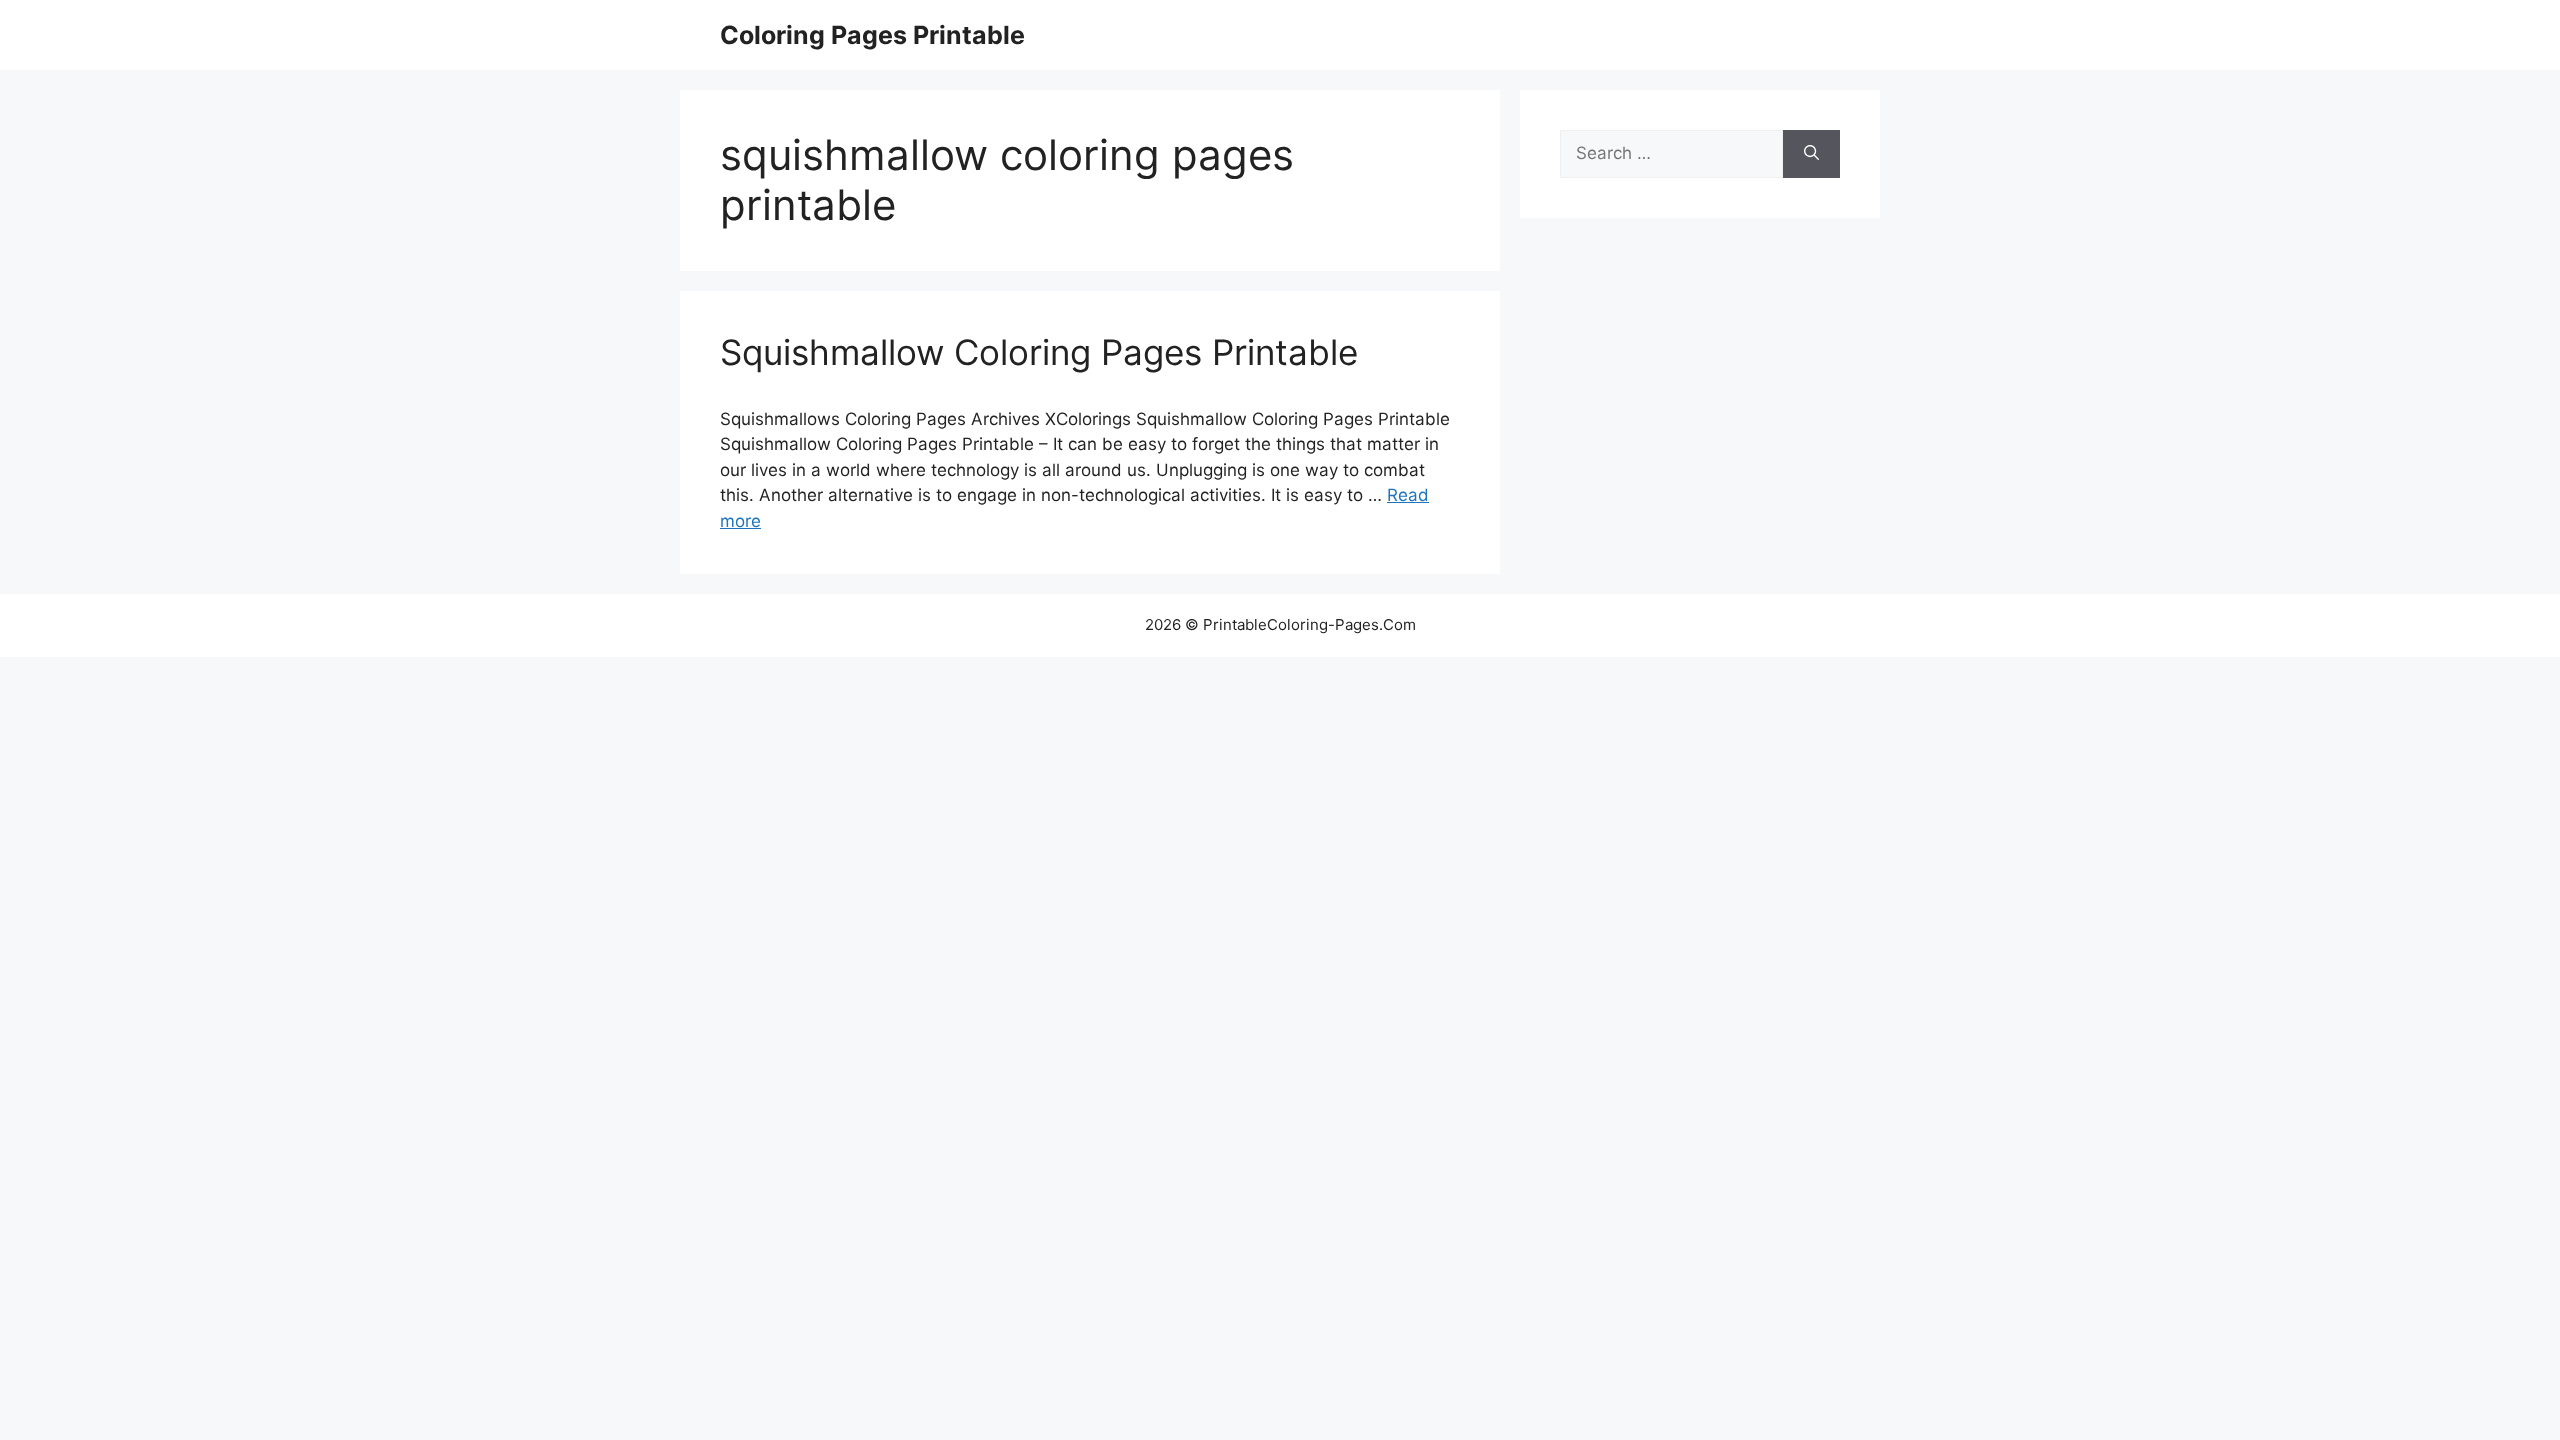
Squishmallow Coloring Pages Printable (1039, 352)
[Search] (1811, 154)
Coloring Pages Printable (872, 35)
